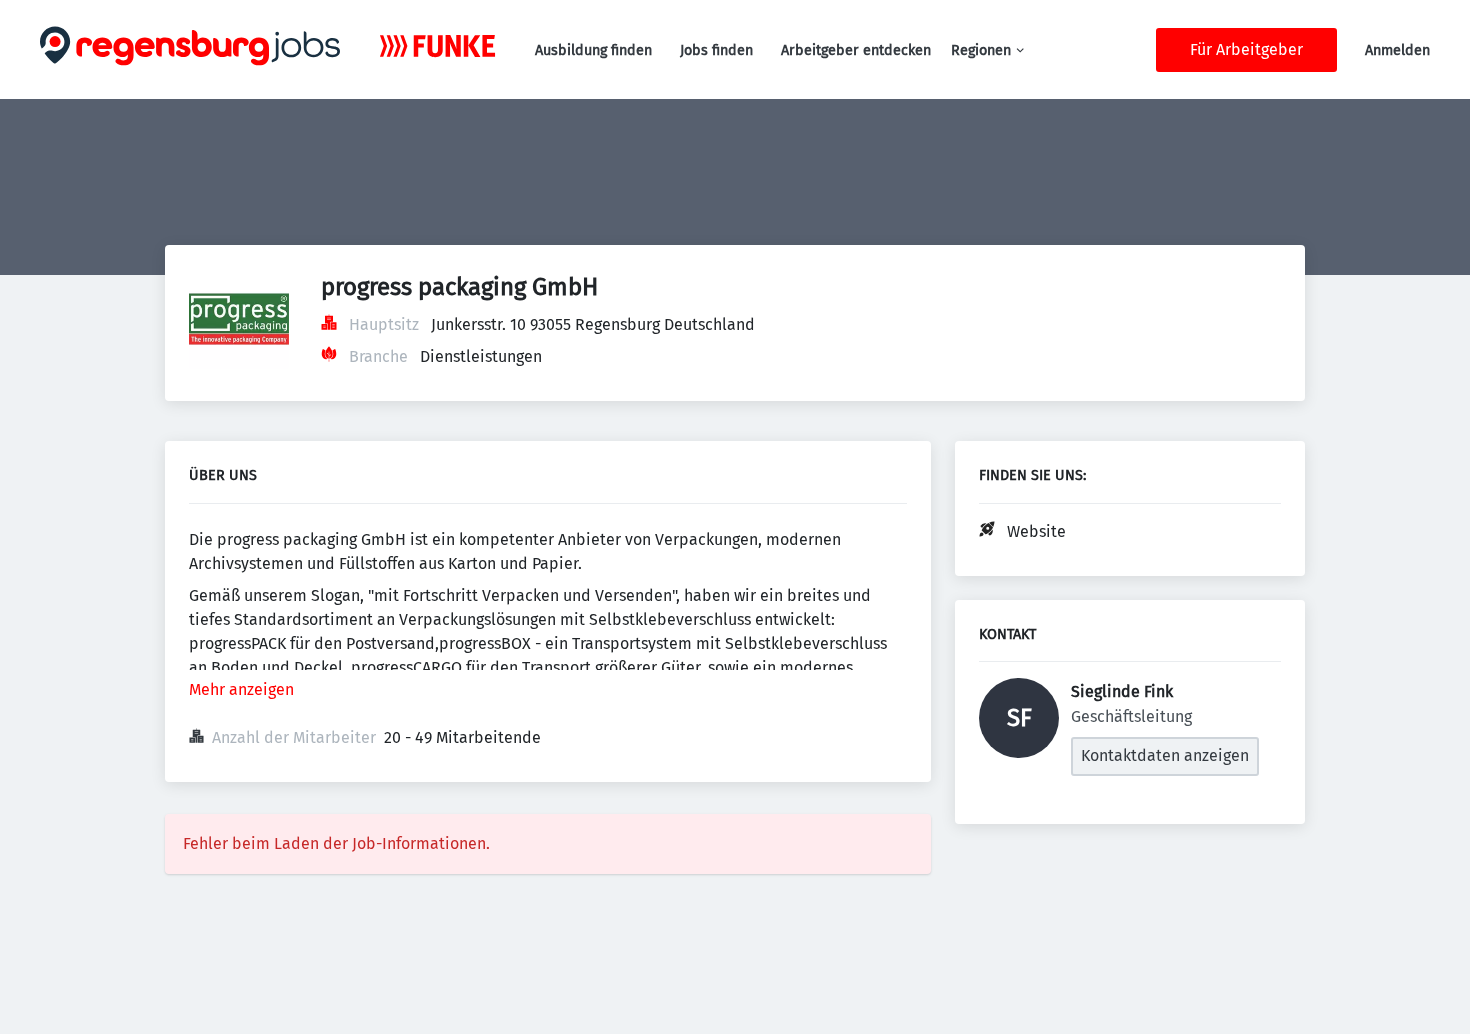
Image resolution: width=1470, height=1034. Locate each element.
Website (1036, 531)
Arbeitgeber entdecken (856, 50)
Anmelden (1397, 50)
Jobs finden (716, 50)
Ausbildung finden (593, 50)
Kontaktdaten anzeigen (1165, 755)
